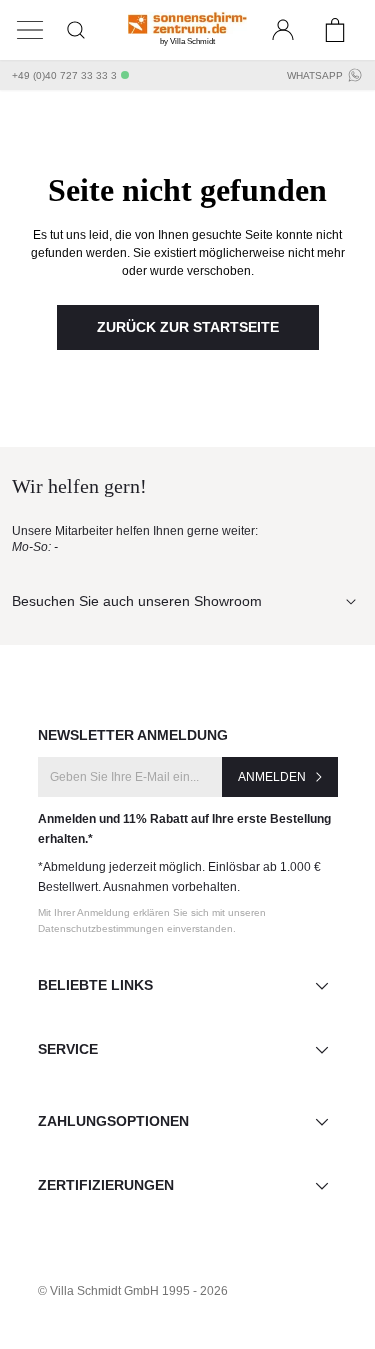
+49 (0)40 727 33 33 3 (64, 75)
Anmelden (272, 777)
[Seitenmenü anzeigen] (30, 30)
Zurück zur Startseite (188, 327)
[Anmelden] (283, 30)
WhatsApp (315, 75)
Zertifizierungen (106, 1185)
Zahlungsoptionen (113, 1121)
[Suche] (76, 30)
